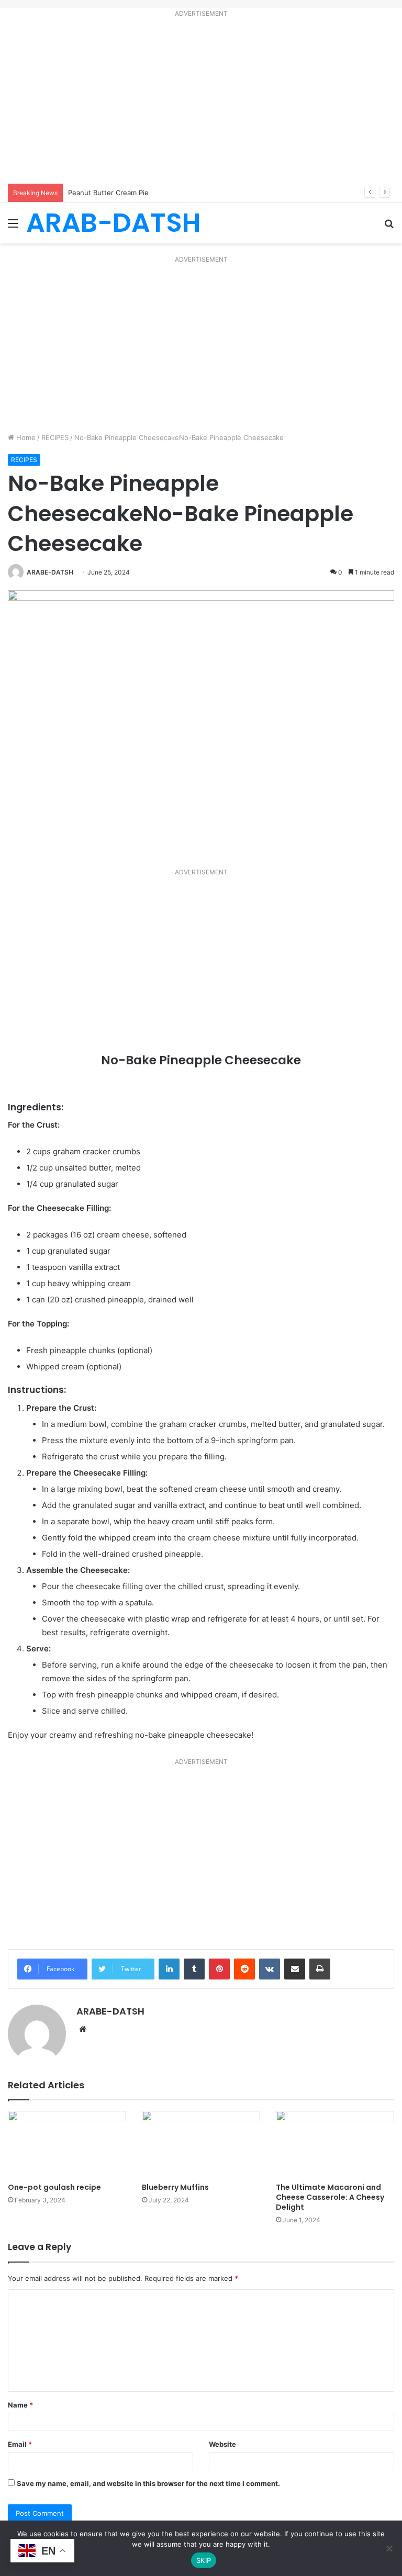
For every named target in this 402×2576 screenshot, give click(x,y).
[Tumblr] (194, 1969)
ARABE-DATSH (50, 572)
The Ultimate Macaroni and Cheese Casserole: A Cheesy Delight (330, 2197)
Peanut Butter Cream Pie (108, 193)
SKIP (204, 2560)
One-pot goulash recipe (54, 2187)
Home (25, 437)
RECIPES (55, 437)
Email (20, 2444)
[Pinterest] (219, 1969)
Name (20, 2405)
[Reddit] (244, 1969)
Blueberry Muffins (175, 2187)
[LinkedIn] (169, 1969)
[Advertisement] (201, 103)
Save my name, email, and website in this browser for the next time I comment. (148, 2483)
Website (222, 2444)
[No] (389, 2548)
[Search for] (389, 227)
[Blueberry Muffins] (201, 2144)
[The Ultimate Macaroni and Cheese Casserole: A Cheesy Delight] (335, 2144)
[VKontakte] (270, 1969)
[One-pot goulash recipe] (67, 2144)
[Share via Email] (295, 1969)
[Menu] (13, 227)
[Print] (320, 1969)
